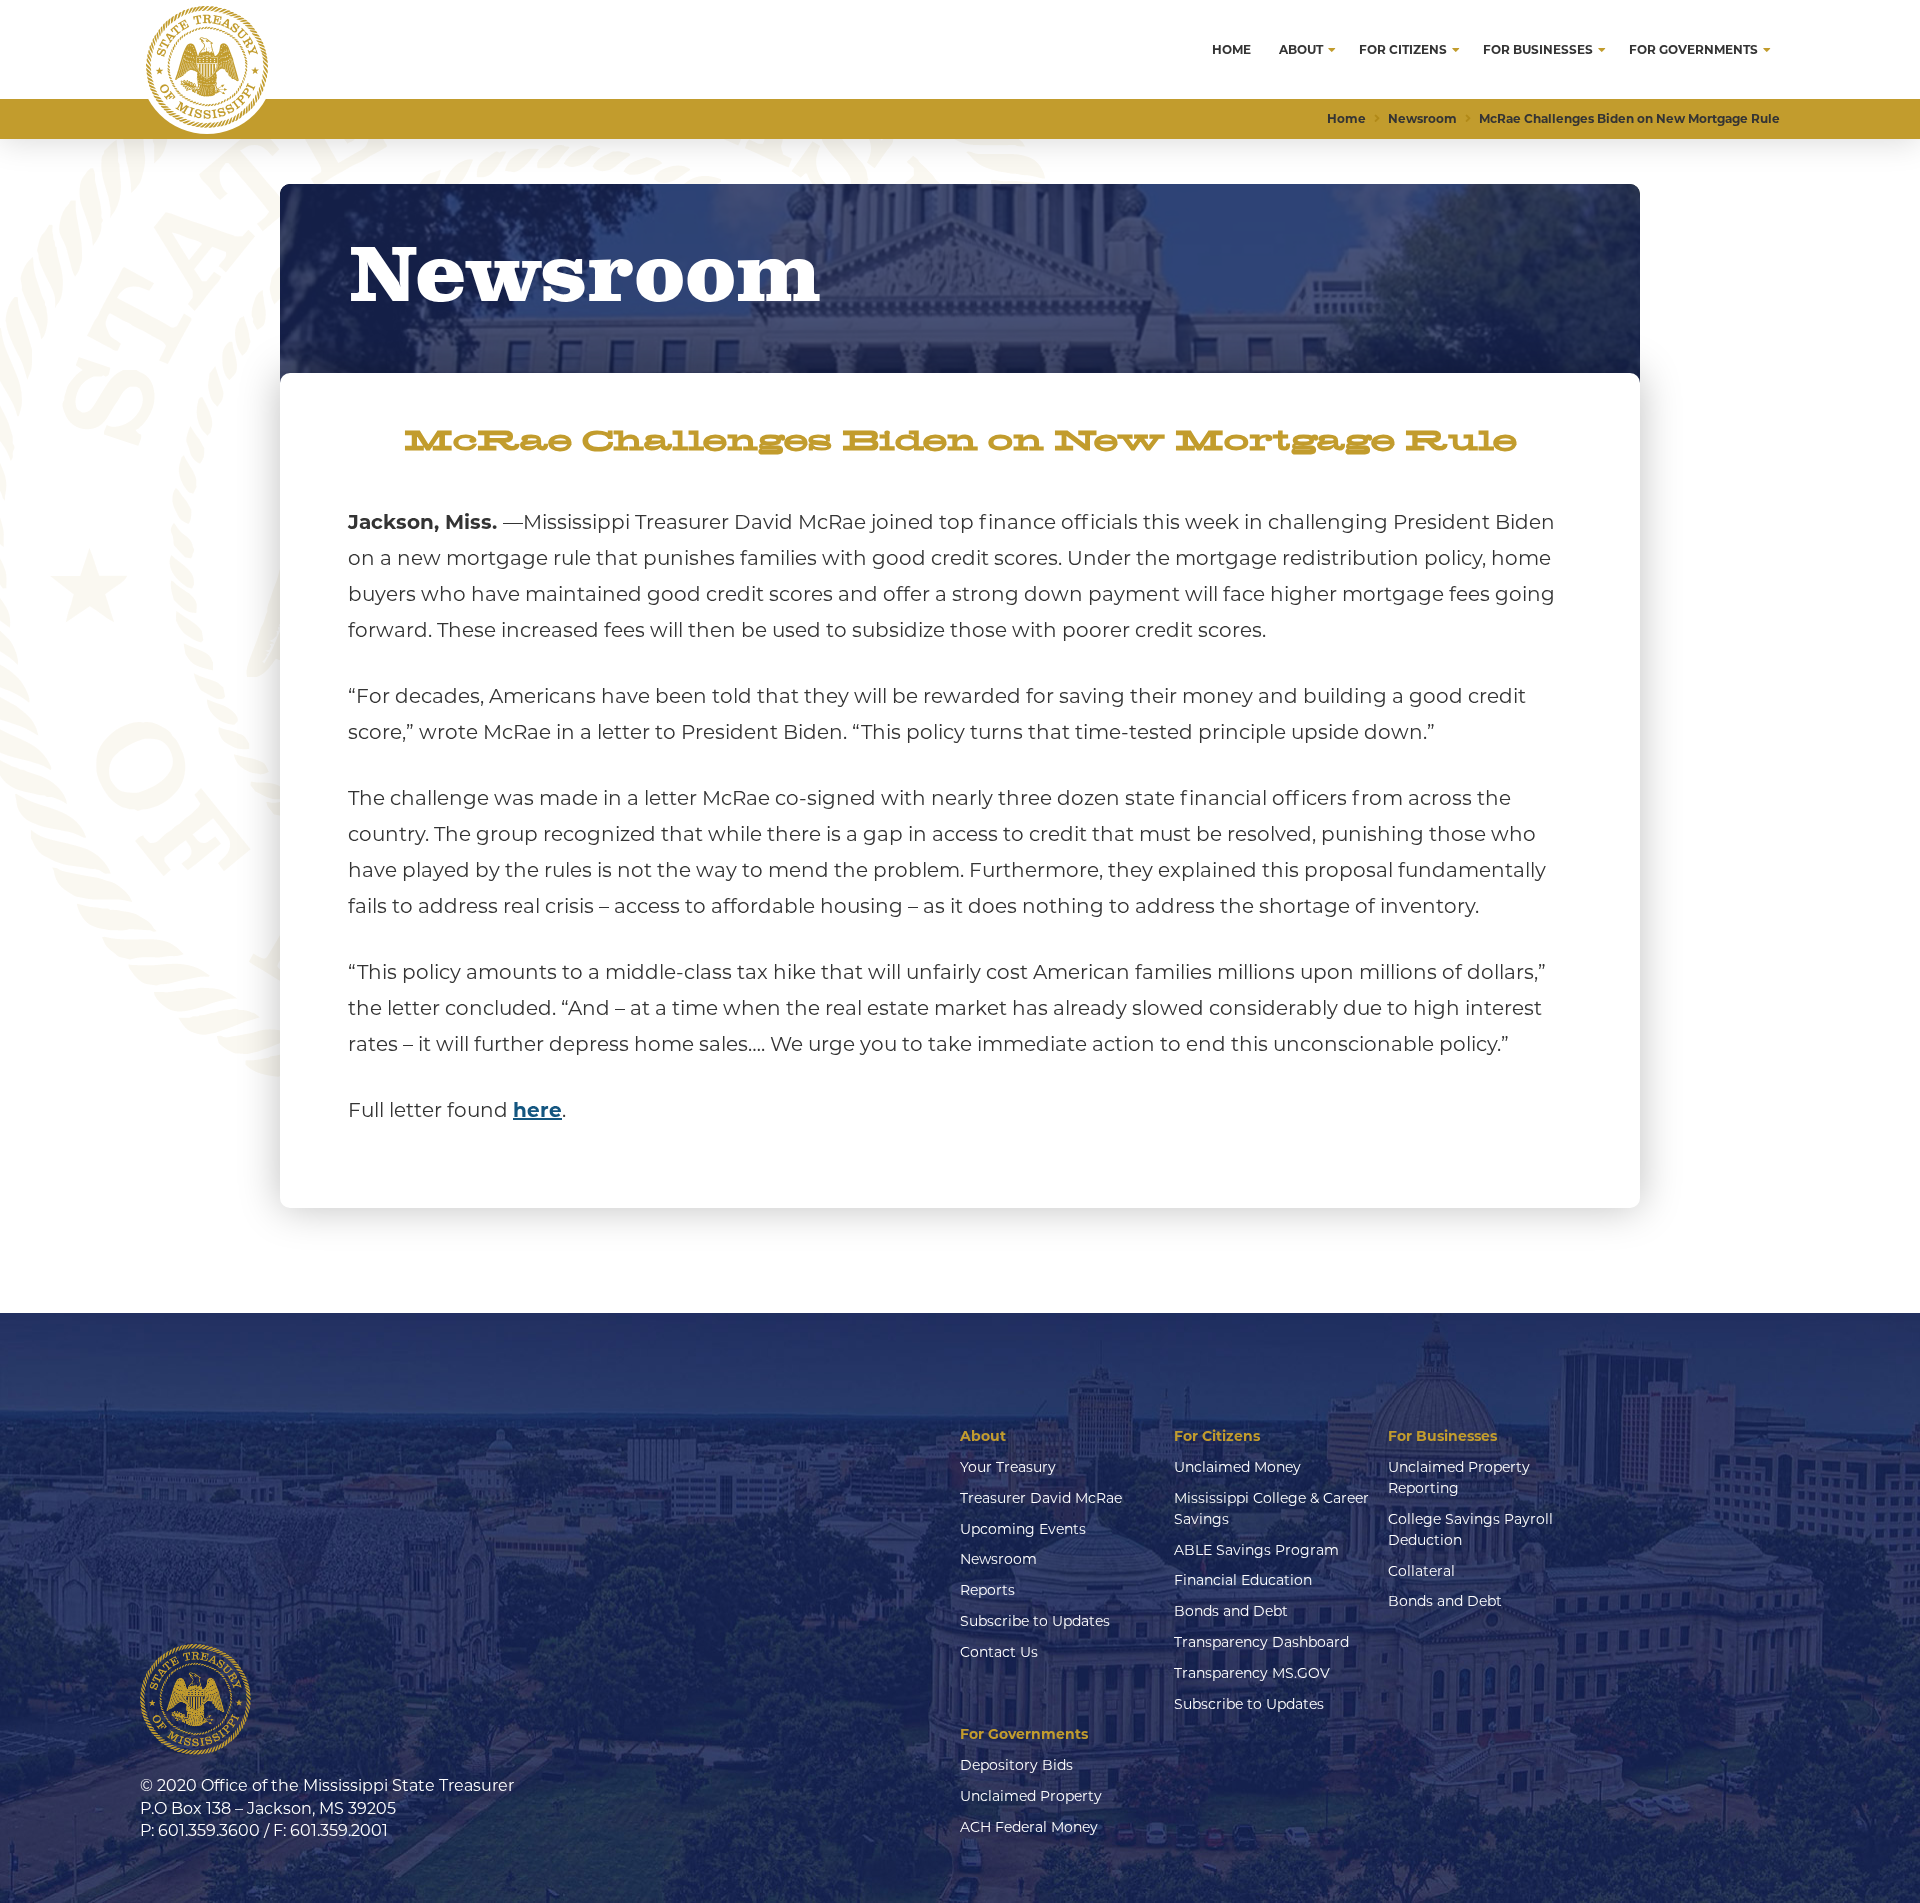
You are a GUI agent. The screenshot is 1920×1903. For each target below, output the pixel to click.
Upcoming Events (1023, 1529)
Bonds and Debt (1231, 1611)
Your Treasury (1008, 1467)
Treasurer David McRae (1041, 1498)
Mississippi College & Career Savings (1271, 1508)
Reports (987, 1590)
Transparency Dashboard (1261, 1642)
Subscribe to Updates (1035, 1621)
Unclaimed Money (1237, 1467)
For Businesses (1442, 1436)
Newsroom (998, 1559)
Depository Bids (1016, 1765)
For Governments (1024, 1734)
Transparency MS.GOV (1252, 1673)
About (983, 1436)
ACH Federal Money (1029, 1827)
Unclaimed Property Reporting (1459, 1477)
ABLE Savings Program (1256, 1550)
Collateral (1421, 1571)
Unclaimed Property (1031, 1796)
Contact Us (999, 1652)
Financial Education (1243, 1580)
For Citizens (1217, 1436)
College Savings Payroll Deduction (1470, 1529)
